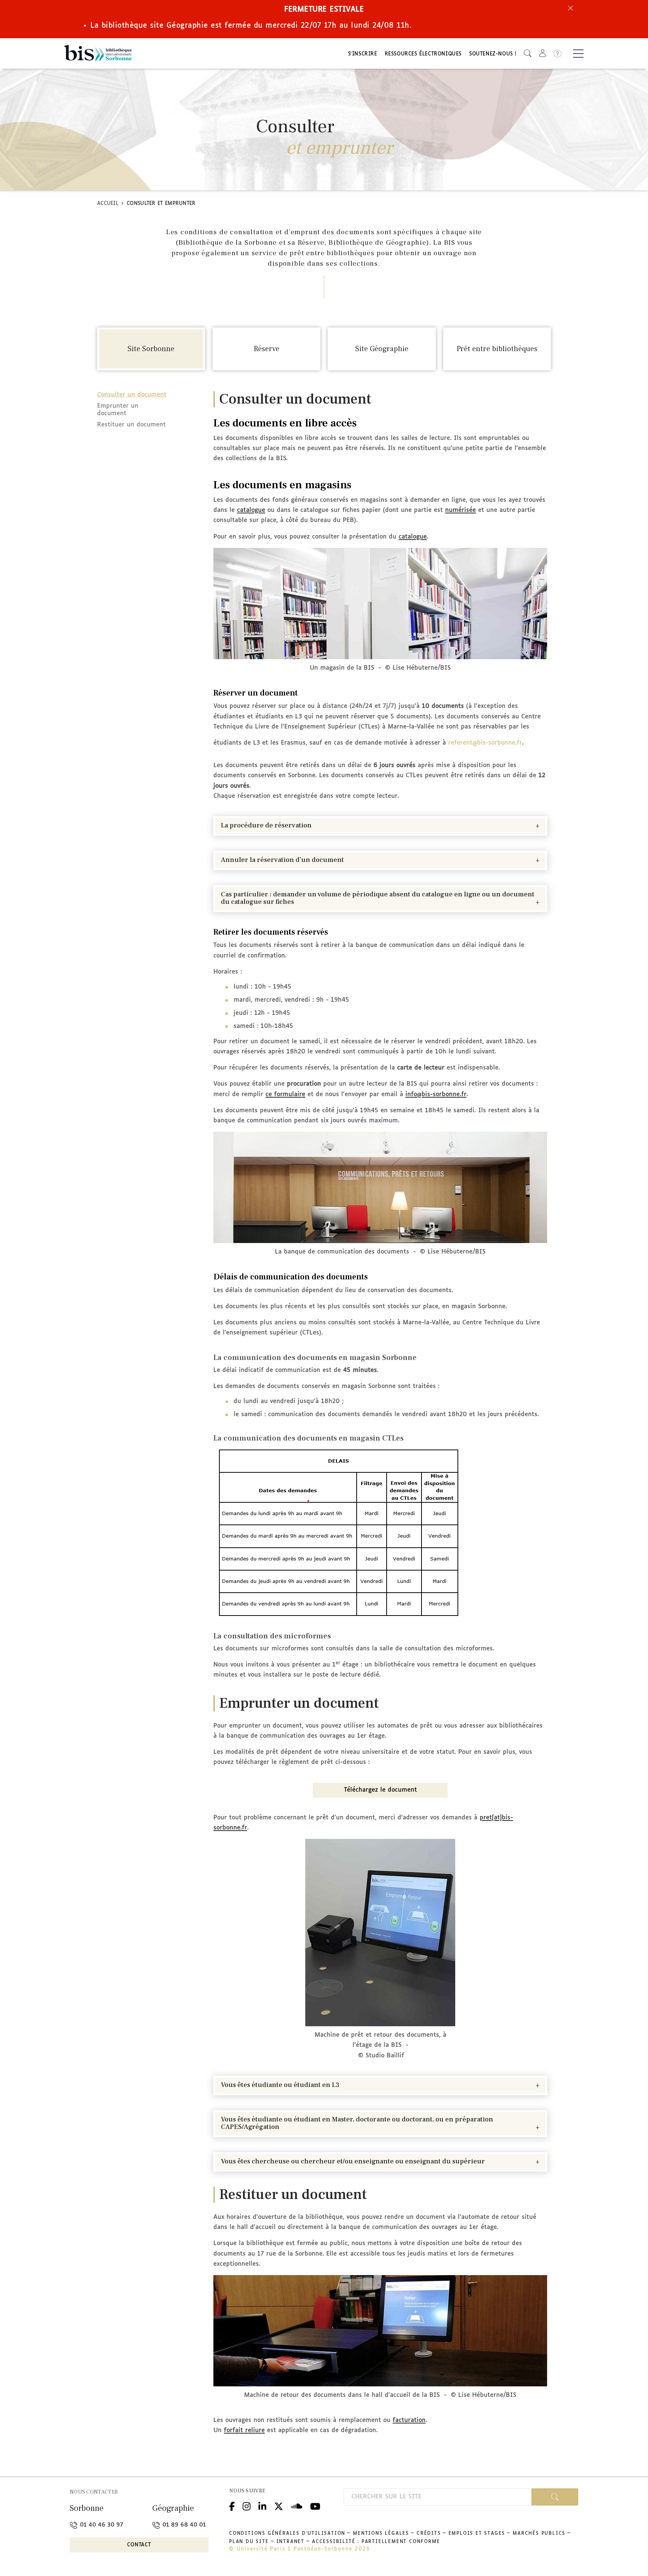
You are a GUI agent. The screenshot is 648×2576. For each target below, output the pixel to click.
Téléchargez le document (380, 1790)
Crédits (429, 2534)
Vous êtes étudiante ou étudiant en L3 (280, 2085)
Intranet (290, 2542)
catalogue (251, 510)
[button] (528, 53)
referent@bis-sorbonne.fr (485, 743)
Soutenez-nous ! (493, 54)
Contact (139, 2545)
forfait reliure (244, 2430)
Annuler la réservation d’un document (282, 860)
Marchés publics (539, 2534)
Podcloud (297, 2505)
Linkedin (262, 2505)
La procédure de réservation (266, 826)
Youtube (315, 2505)
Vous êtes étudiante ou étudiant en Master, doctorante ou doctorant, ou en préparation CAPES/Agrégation (357, 2123)
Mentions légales (381, 2534)
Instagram (247, 2505)
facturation (409, 2420)
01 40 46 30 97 (100, 2525)
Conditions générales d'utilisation (287, 2534)
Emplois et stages (477, 2534)
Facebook (232, 2505)
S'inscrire (363, 54)
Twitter (279, 2505)
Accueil (108, 204)
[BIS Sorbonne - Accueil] (98, 53)
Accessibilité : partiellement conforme (376, 2542)
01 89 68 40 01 (183, 2525)
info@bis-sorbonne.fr (436, 1094)
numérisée (460, 510)
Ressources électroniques (423, 54)
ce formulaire (285, 1094)
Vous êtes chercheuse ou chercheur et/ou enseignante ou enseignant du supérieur (353, 2162)
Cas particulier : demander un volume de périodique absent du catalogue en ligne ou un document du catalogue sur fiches (378, 898)
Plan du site (249, 2542)
